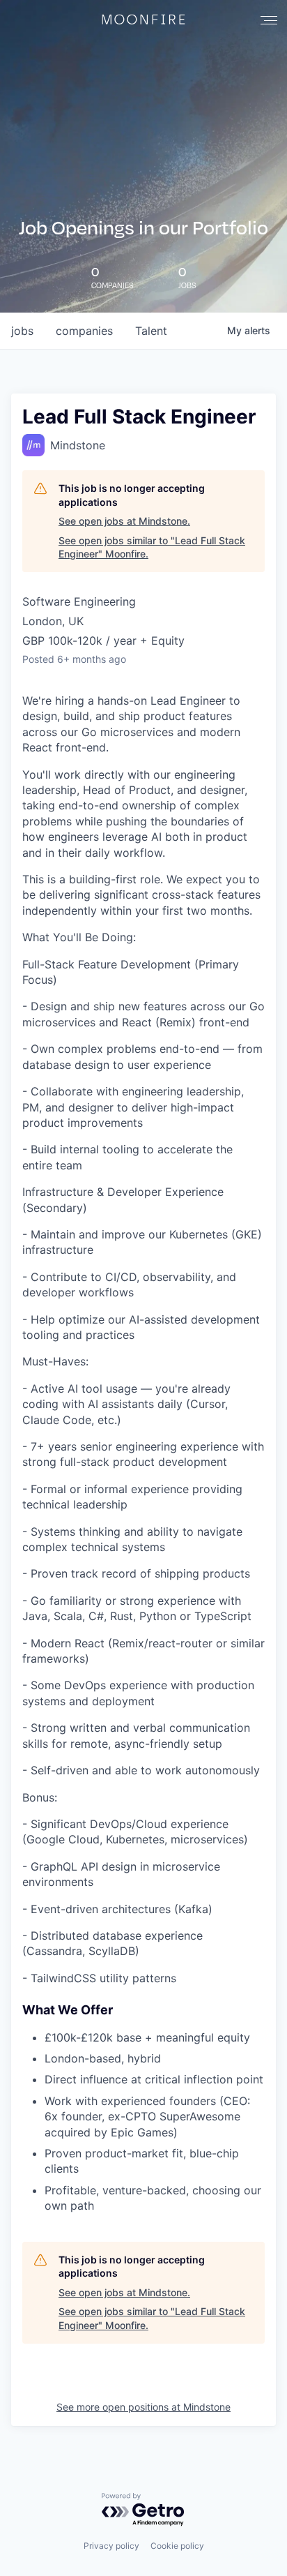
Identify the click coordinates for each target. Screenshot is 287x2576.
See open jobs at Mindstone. (124, 521)
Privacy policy (111, 2546)
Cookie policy (177, 2546)
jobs (22, 331)
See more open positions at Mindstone (143, 2407)
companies (84, 331)
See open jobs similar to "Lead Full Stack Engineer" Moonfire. (152, 547)
